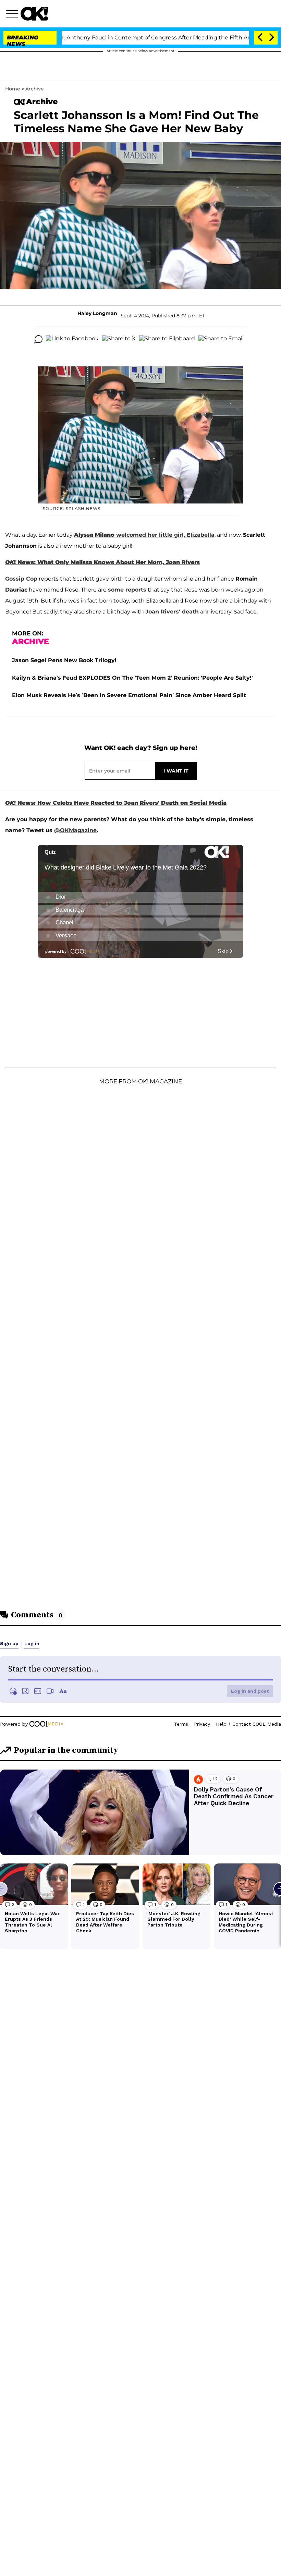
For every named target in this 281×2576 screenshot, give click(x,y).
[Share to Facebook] (72, 339)
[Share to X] (119, 339)
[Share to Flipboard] (167, 339)
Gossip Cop (21, 579)
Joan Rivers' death (172, 612)
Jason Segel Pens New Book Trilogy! (64, 660)
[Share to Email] (221, 339)
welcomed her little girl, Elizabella (144, 535)
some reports (127, 590)
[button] (13, 15)
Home (13, 89)
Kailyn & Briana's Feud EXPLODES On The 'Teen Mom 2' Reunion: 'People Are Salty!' (132, 678)
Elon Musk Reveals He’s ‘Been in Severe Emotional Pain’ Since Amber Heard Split (129, 695)
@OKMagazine (75, 830)
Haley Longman (97, 313)
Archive (34, 89)
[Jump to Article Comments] (38, 339)
